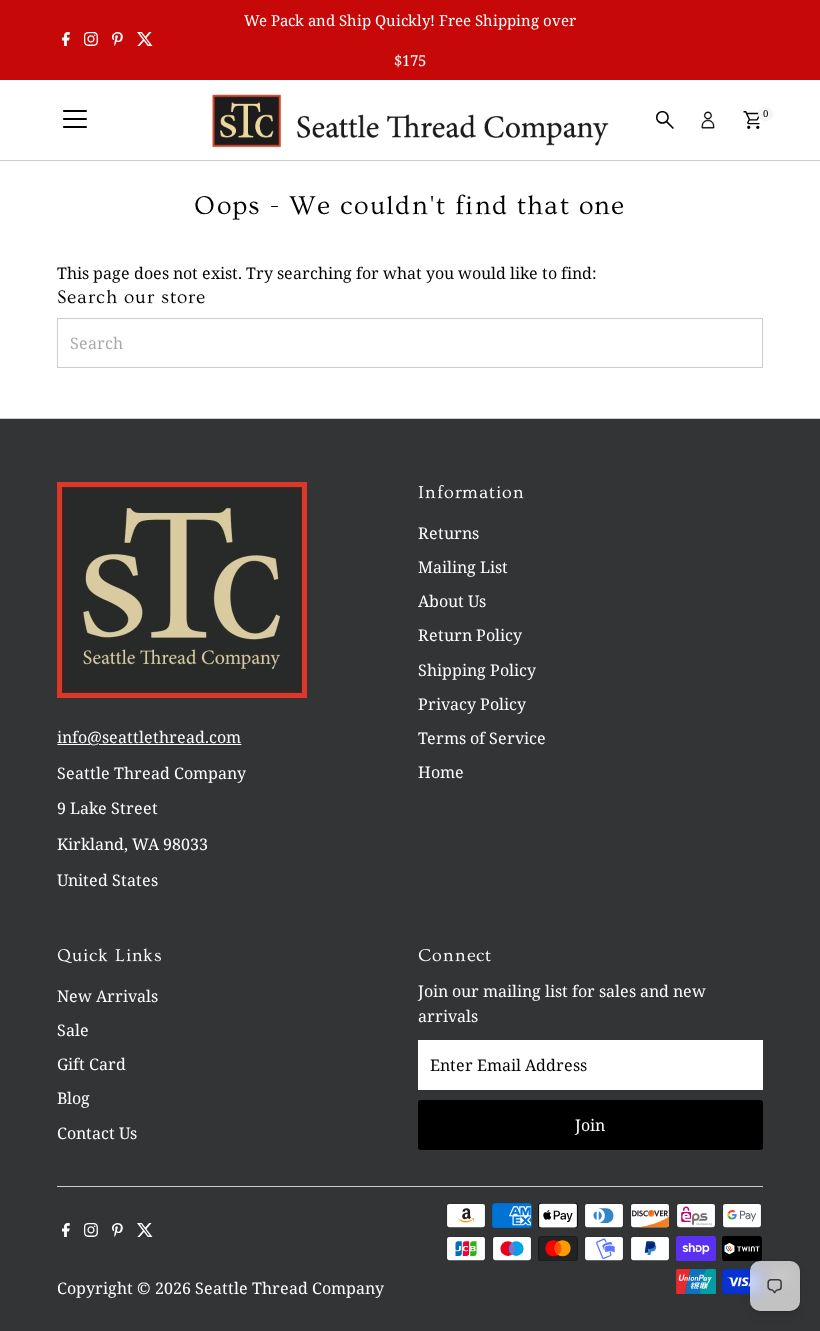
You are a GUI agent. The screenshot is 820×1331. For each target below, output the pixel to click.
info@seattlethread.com (149, 737)
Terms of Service (482, 738)
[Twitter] (145, 40)
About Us (452, 601)
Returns (448, 533)
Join (590, 1125)
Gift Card (91, 1064)
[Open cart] (752, 120)
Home (441, 772)
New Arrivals (107, 996)
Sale (73, 1030)
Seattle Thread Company (289, 1288)
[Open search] (665, 120)
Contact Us (97, 1133)
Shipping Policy (477, 670)
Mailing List (463, 567)
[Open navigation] (75, 120)
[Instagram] (91, 40)
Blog (73, 1098)
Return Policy (470, 635)
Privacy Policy (472, 704)
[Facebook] (66, 40)
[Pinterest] (117, 40)
